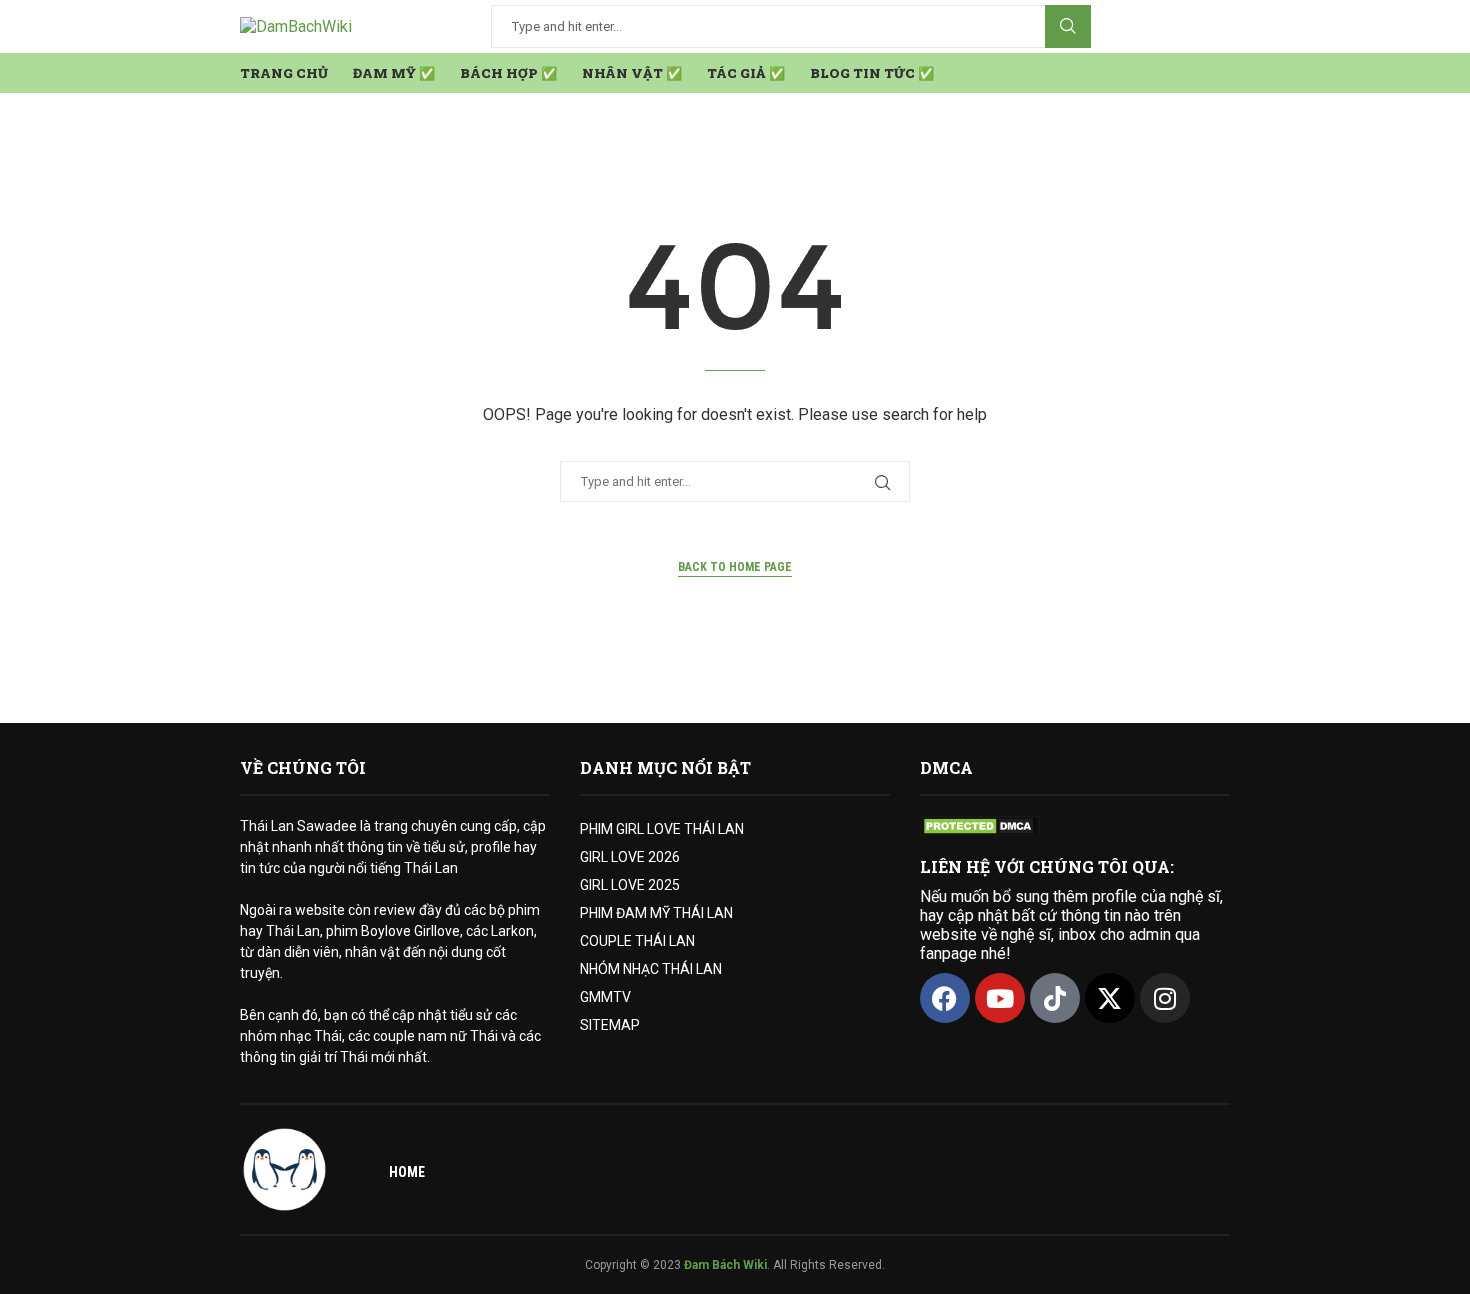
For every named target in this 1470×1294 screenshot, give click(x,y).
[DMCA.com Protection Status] (980, 825)
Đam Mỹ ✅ (394, 73)
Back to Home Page (735, 567)
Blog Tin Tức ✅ (872, 73)
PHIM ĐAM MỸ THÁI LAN (656, 913)
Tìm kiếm (1068, 26)
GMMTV (605, 997)
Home (407, 1172)
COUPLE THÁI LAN (637, 941)
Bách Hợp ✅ (508, 73)
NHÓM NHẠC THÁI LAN (651, 969)
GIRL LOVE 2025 (630, 885)
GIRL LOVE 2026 (630, 857)
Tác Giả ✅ (746, 73)
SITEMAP (610, 1025)
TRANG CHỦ (284, 73)
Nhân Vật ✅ (632, 73)
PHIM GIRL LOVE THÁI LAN (662, 829)
